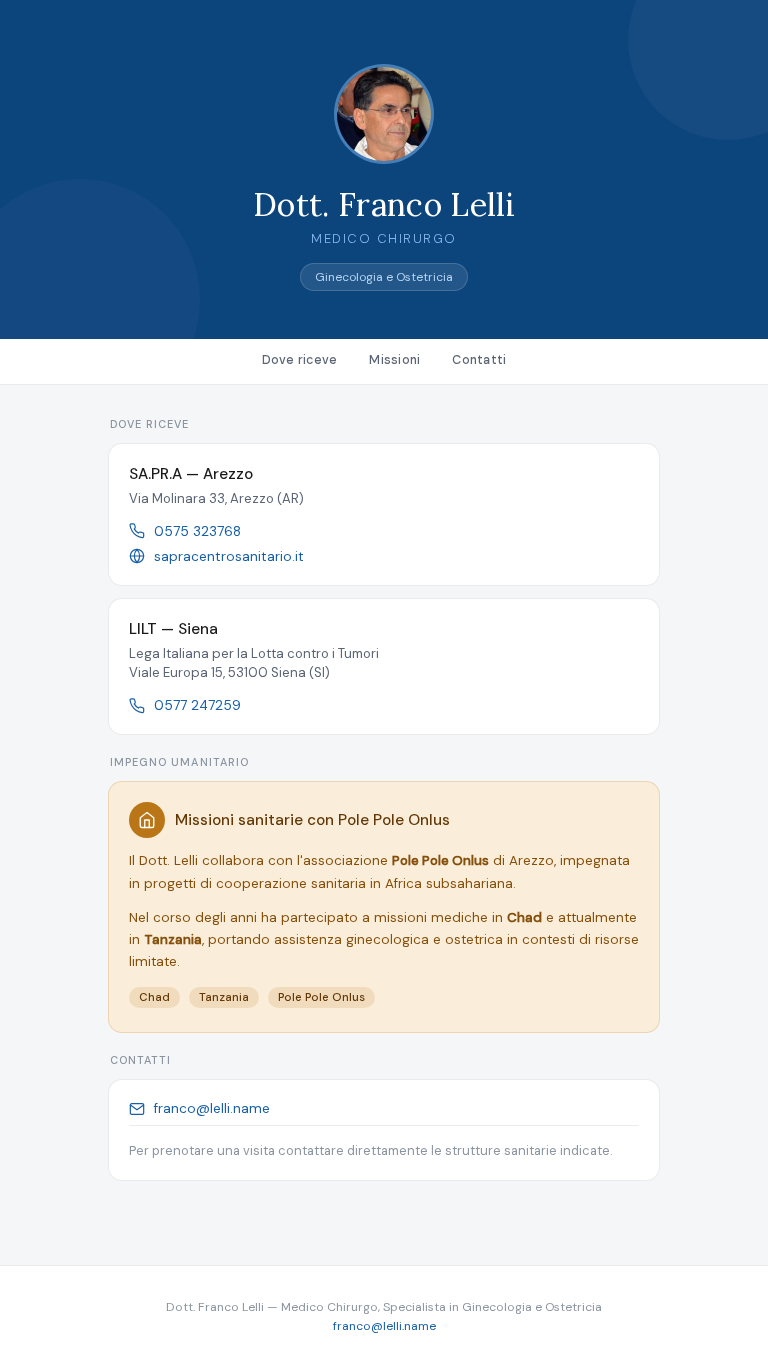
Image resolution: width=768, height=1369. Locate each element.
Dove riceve (300, 360)
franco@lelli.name (212, 1108)
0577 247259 (197, 705)
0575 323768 (197, 531)
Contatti (479, 360)
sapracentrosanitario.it (229, 556)
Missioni (394, 360)
